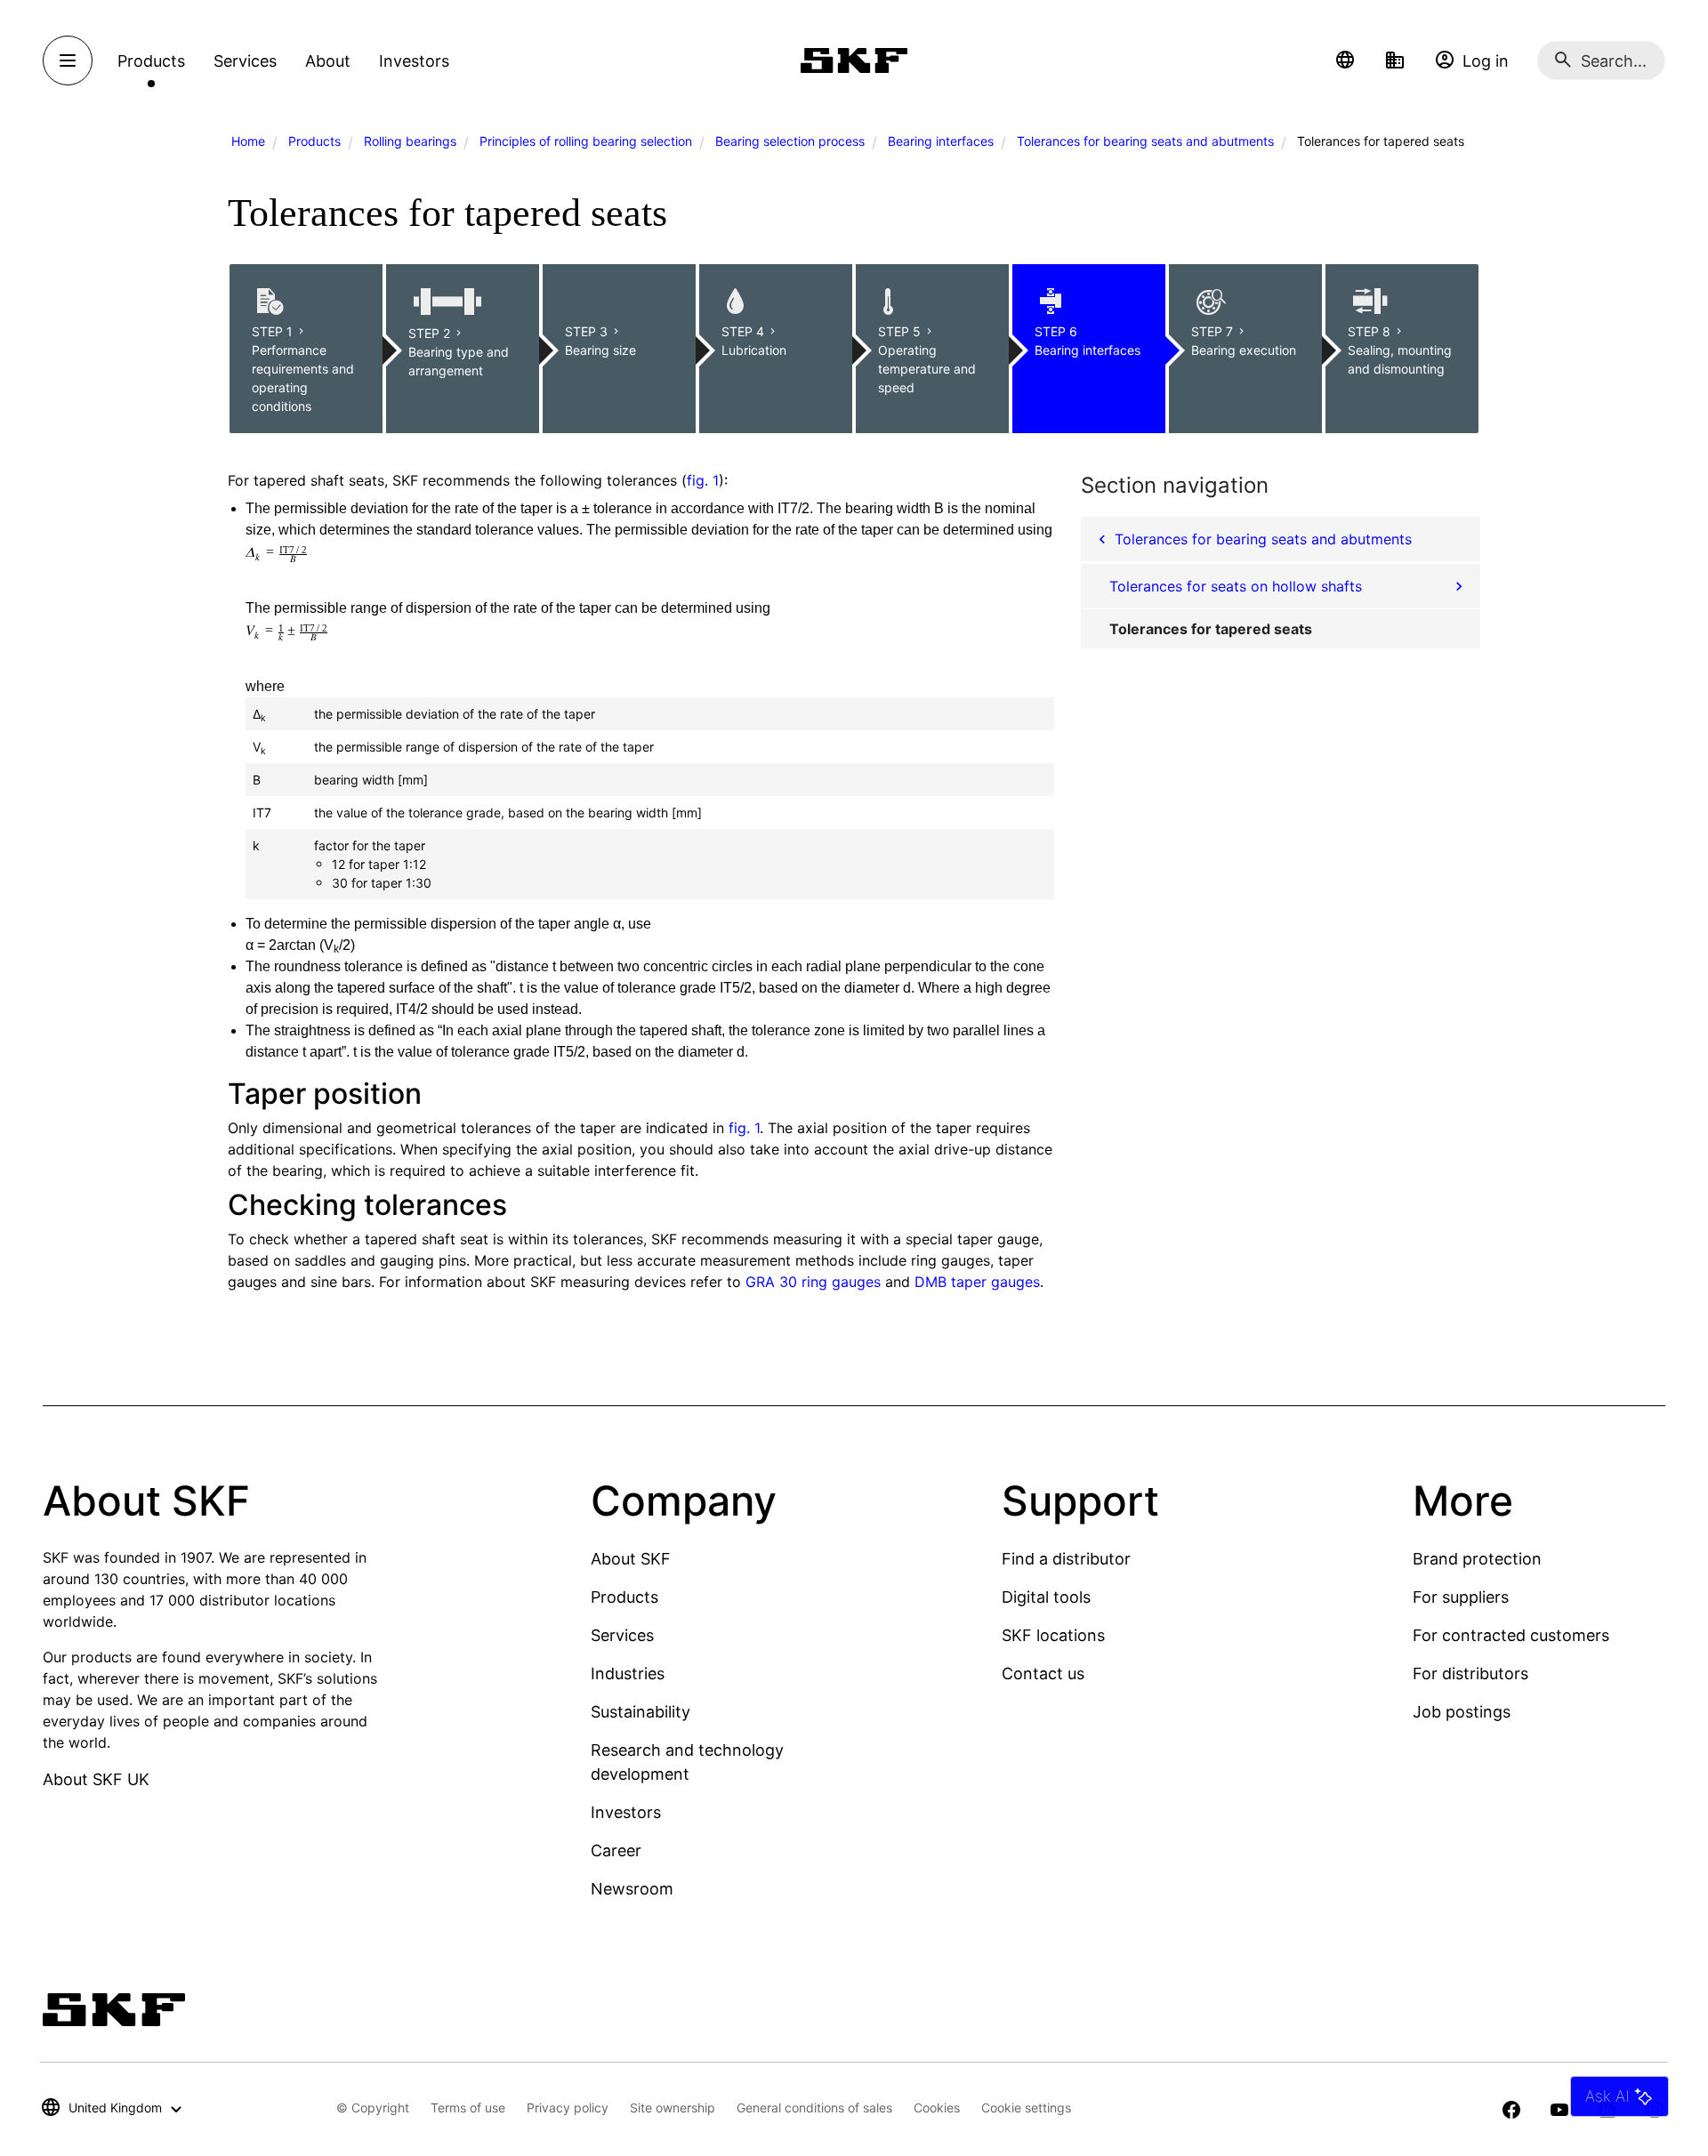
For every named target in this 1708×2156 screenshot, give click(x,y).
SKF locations (1053, 1635)
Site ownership (673, 2108)
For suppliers (1461, 1597)
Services (622, 1635)
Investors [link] (414, 61)
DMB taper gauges (977, 1282)
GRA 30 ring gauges (813, 1282)
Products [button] (151, 61)
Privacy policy (568, 2108)
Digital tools (1046, 1597)
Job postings (1462, 1712)
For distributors (1470, 1673)
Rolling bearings (410, 141)
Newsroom (632, 1889)
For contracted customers (1511, 1635)
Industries (628, 1673)
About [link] (328, 61)
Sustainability (640, 1712)
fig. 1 (703, 480)
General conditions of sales (814, 2108)
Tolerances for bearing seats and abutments (1145, 141)
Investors (626, 1812)
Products (314, 141)
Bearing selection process (790, 141)
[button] (1345, 60)
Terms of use (468, 2108)
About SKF (631, 1559)
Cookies (937, 2108)
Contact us (1043, 1673)
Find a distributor (1066, 1559)
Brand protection (1477, 1559)
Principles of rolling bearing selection (586, 141)
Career (616, 1850)
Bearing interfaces (941, 141)
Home (248, 141)
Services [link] (245, 61)
